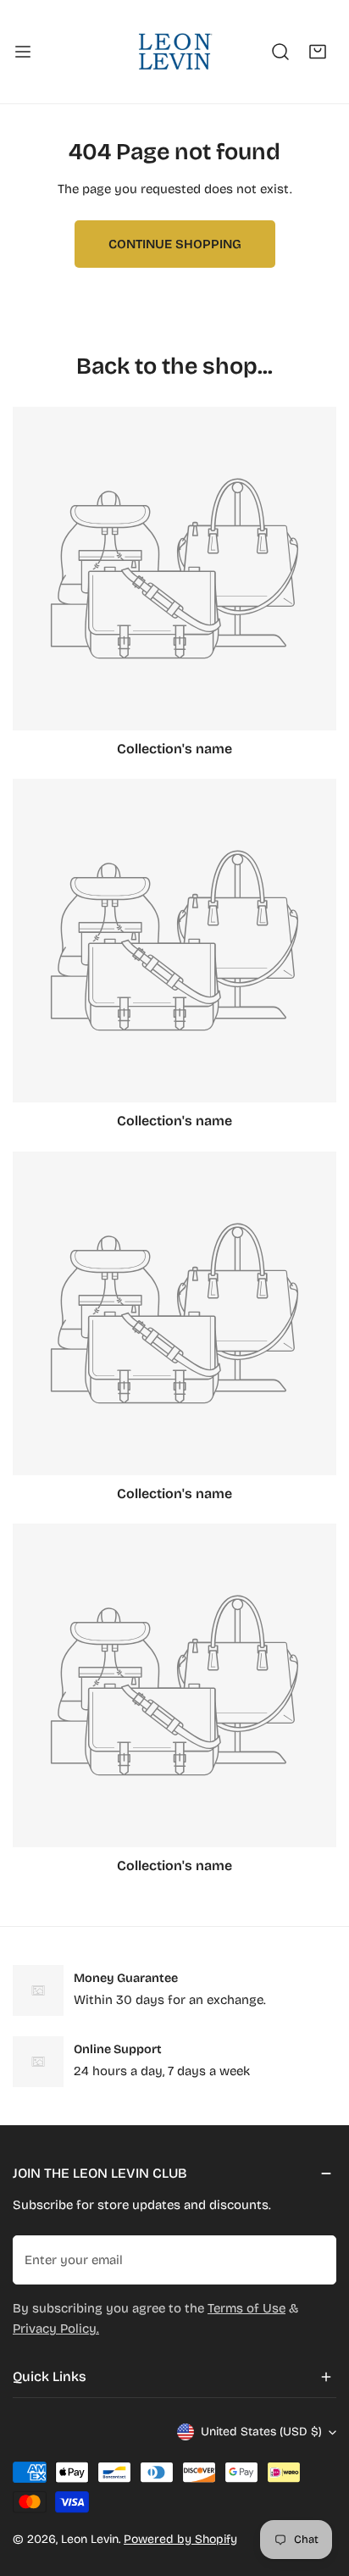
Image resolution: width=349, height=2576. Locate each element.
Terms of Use (247, 2308)
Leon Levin (90, 2539)
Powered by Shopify (180, 2539)
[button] (318, 52)
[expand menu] (23, 52)
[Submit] (314, 2259)
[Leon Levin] (174, 52)
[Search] (280, 52)
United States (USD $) (261, 2432)
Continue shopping (175, 244)
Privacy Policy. (56, 2329)
